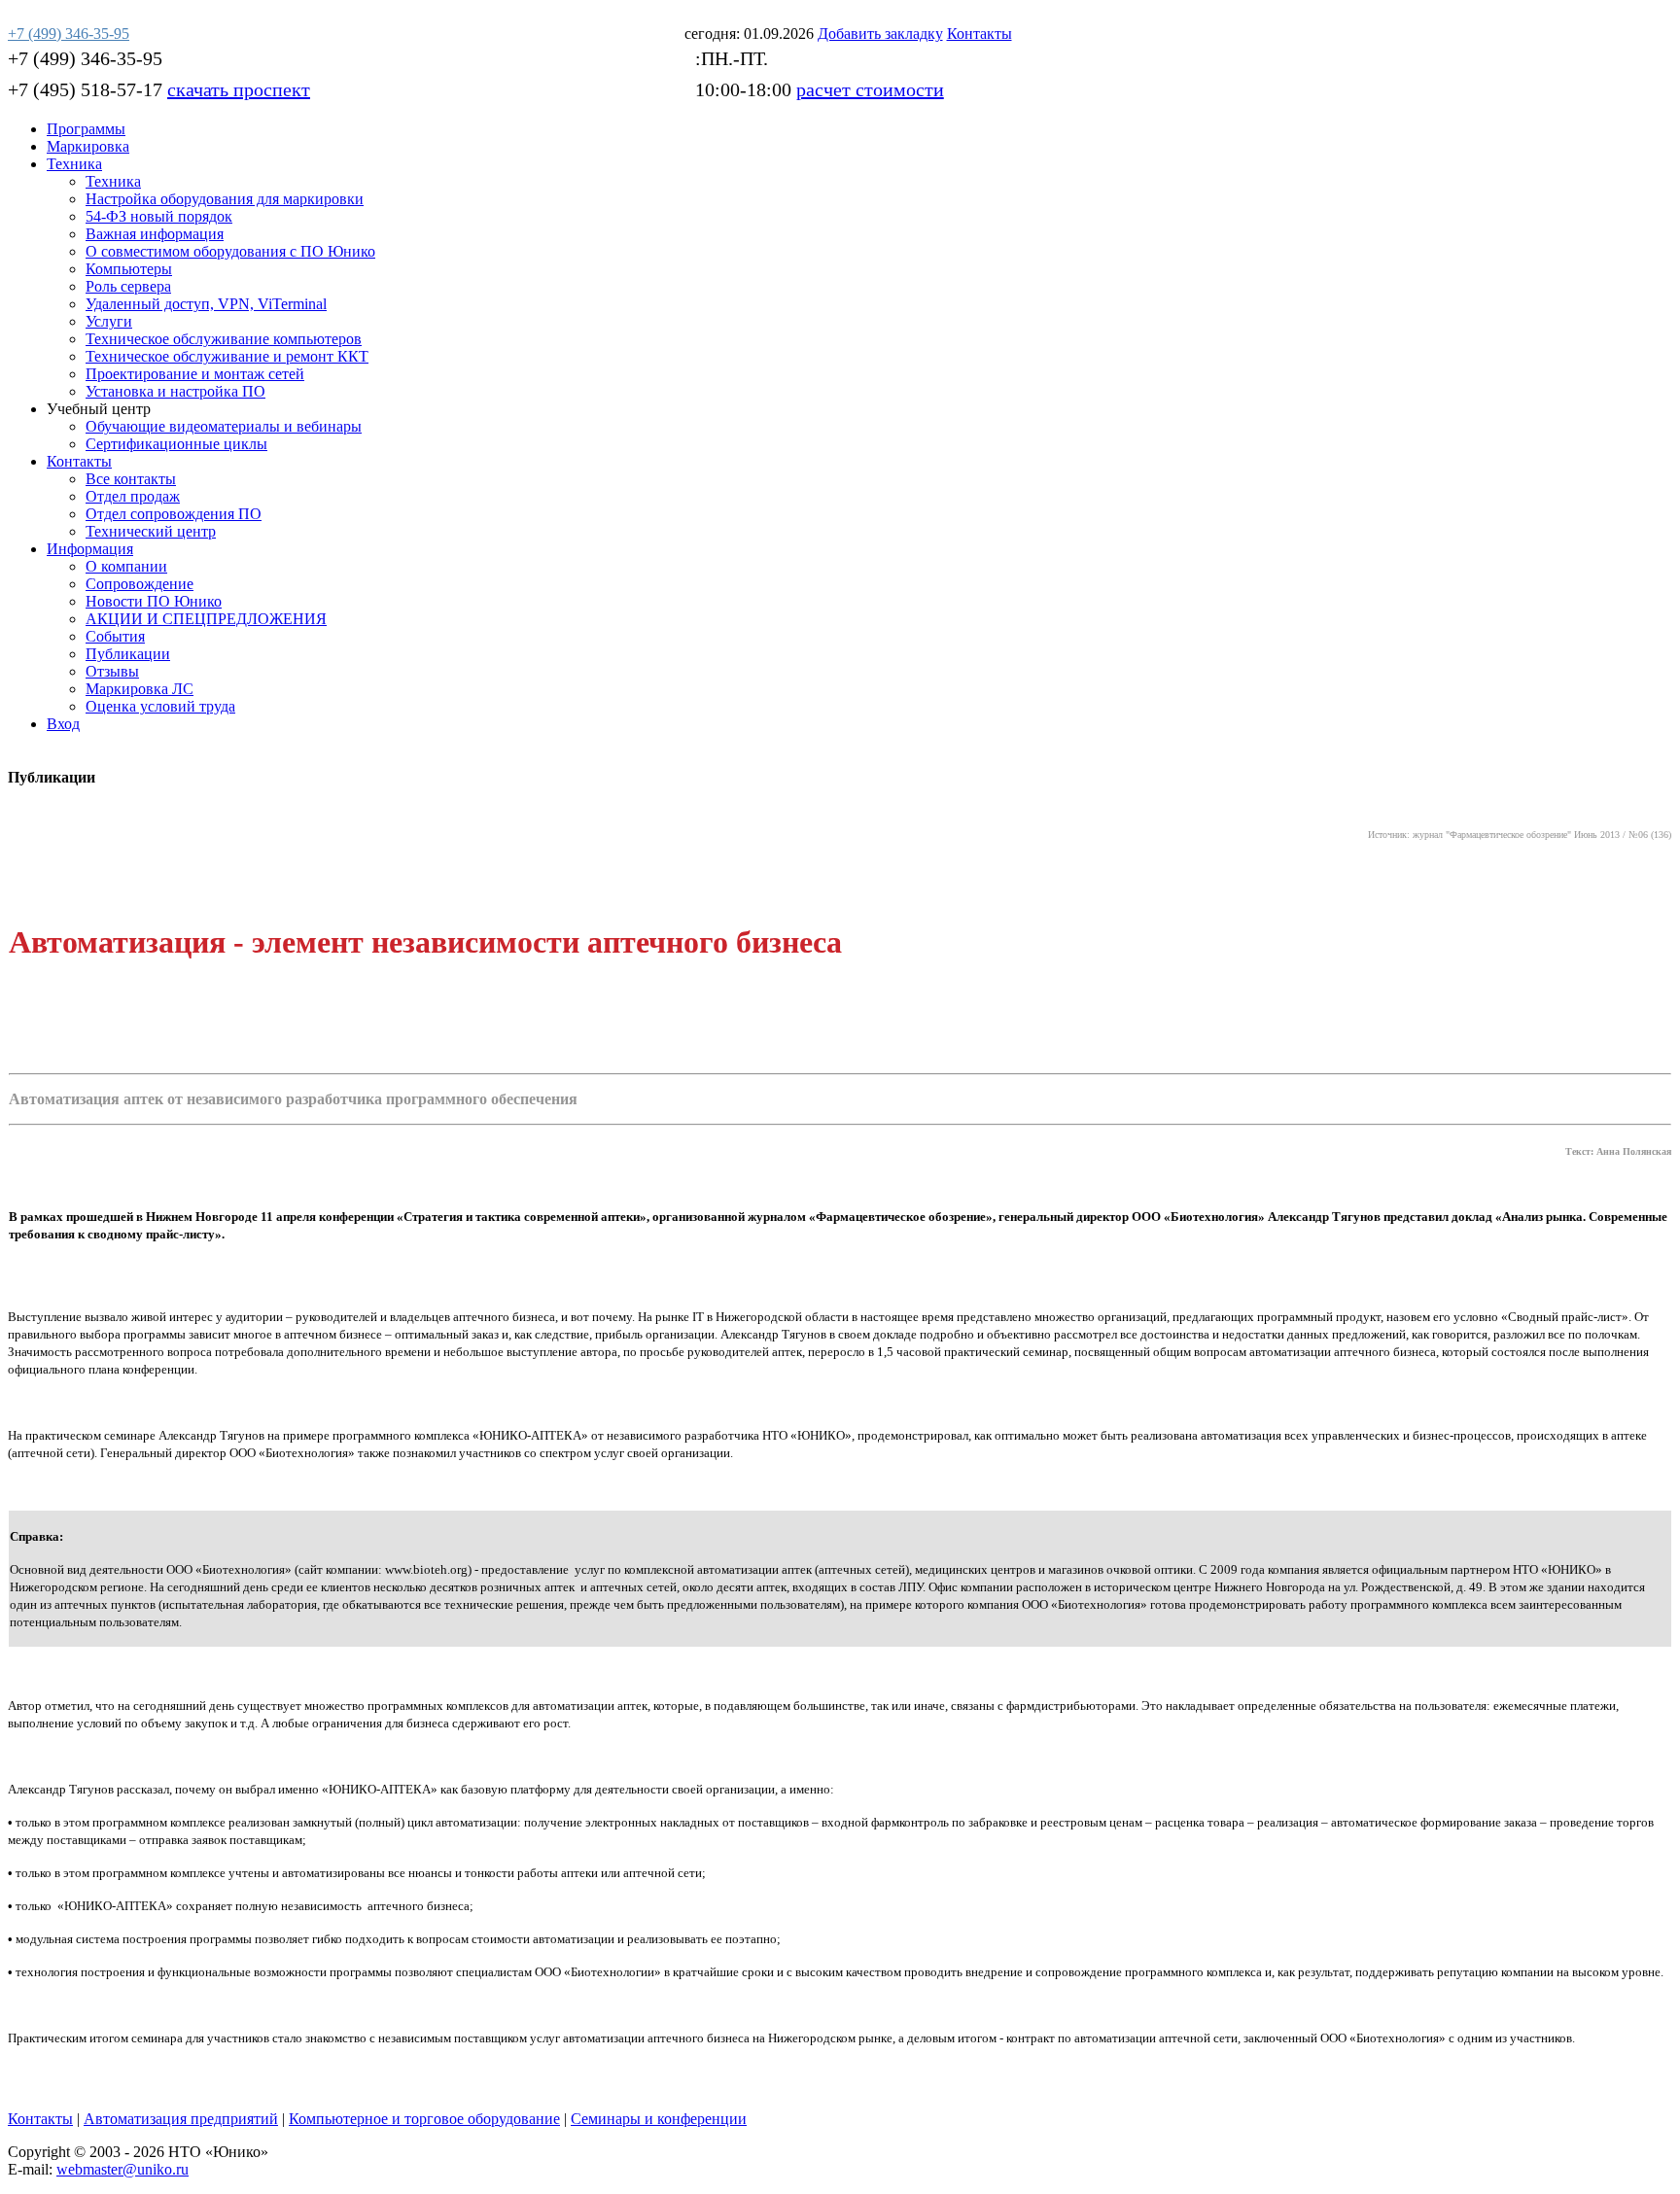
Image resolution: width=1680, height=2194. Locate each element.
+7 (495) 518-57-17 (85, 89)
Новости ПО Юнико (154, 601)
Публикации (128, 654)
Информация (90, 549)
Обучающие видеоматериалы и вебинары (224, 426)
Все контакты (131, 479)
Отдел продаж (133, 496)
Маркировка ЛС (140, 689)
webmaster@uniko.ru (122, 2169)
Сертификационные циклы (176, 444)
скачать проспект (239, 89)
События (115, 636)
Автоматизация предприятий (181, 2119)
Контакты (79, 461)
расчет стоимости (870, 89)
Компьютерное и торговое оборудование (424, 2119)
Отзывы (112, 671)
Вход (63, 724)
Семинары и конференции (659, 2119)
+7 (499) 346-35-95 (85, 58)
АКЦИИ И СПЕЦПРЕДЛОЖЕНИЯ (206, 619)
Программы (86, 129)
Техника (74, 164)
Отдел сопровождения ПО (174, 514)
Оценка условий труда (160, 706)
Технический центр (151, 531)
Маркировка (88, 146)
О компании (126, 566)
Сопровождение (140, 584)
